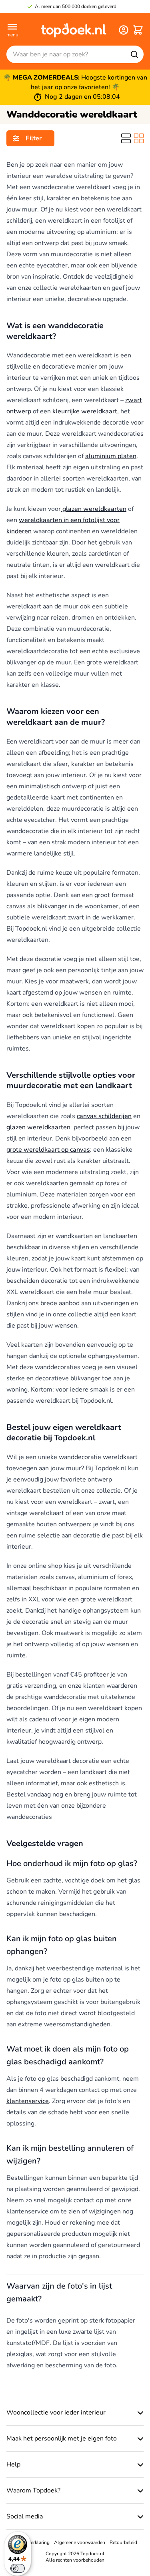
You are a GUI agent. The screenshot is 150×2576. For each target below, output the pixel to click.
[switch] (18, 2568)
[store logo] (74, 30)
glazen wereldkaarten (94, 509)
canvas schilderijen (104, 1116)
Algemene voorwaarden (80, 2542)
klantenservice (28, 2101)
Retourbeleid (123, 2542)
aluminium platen (111, 456)
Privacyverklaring (31, 2542)
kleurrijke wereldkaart (85, 411)
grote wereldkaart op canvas (48, 1150)
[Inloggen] (124, 30)
